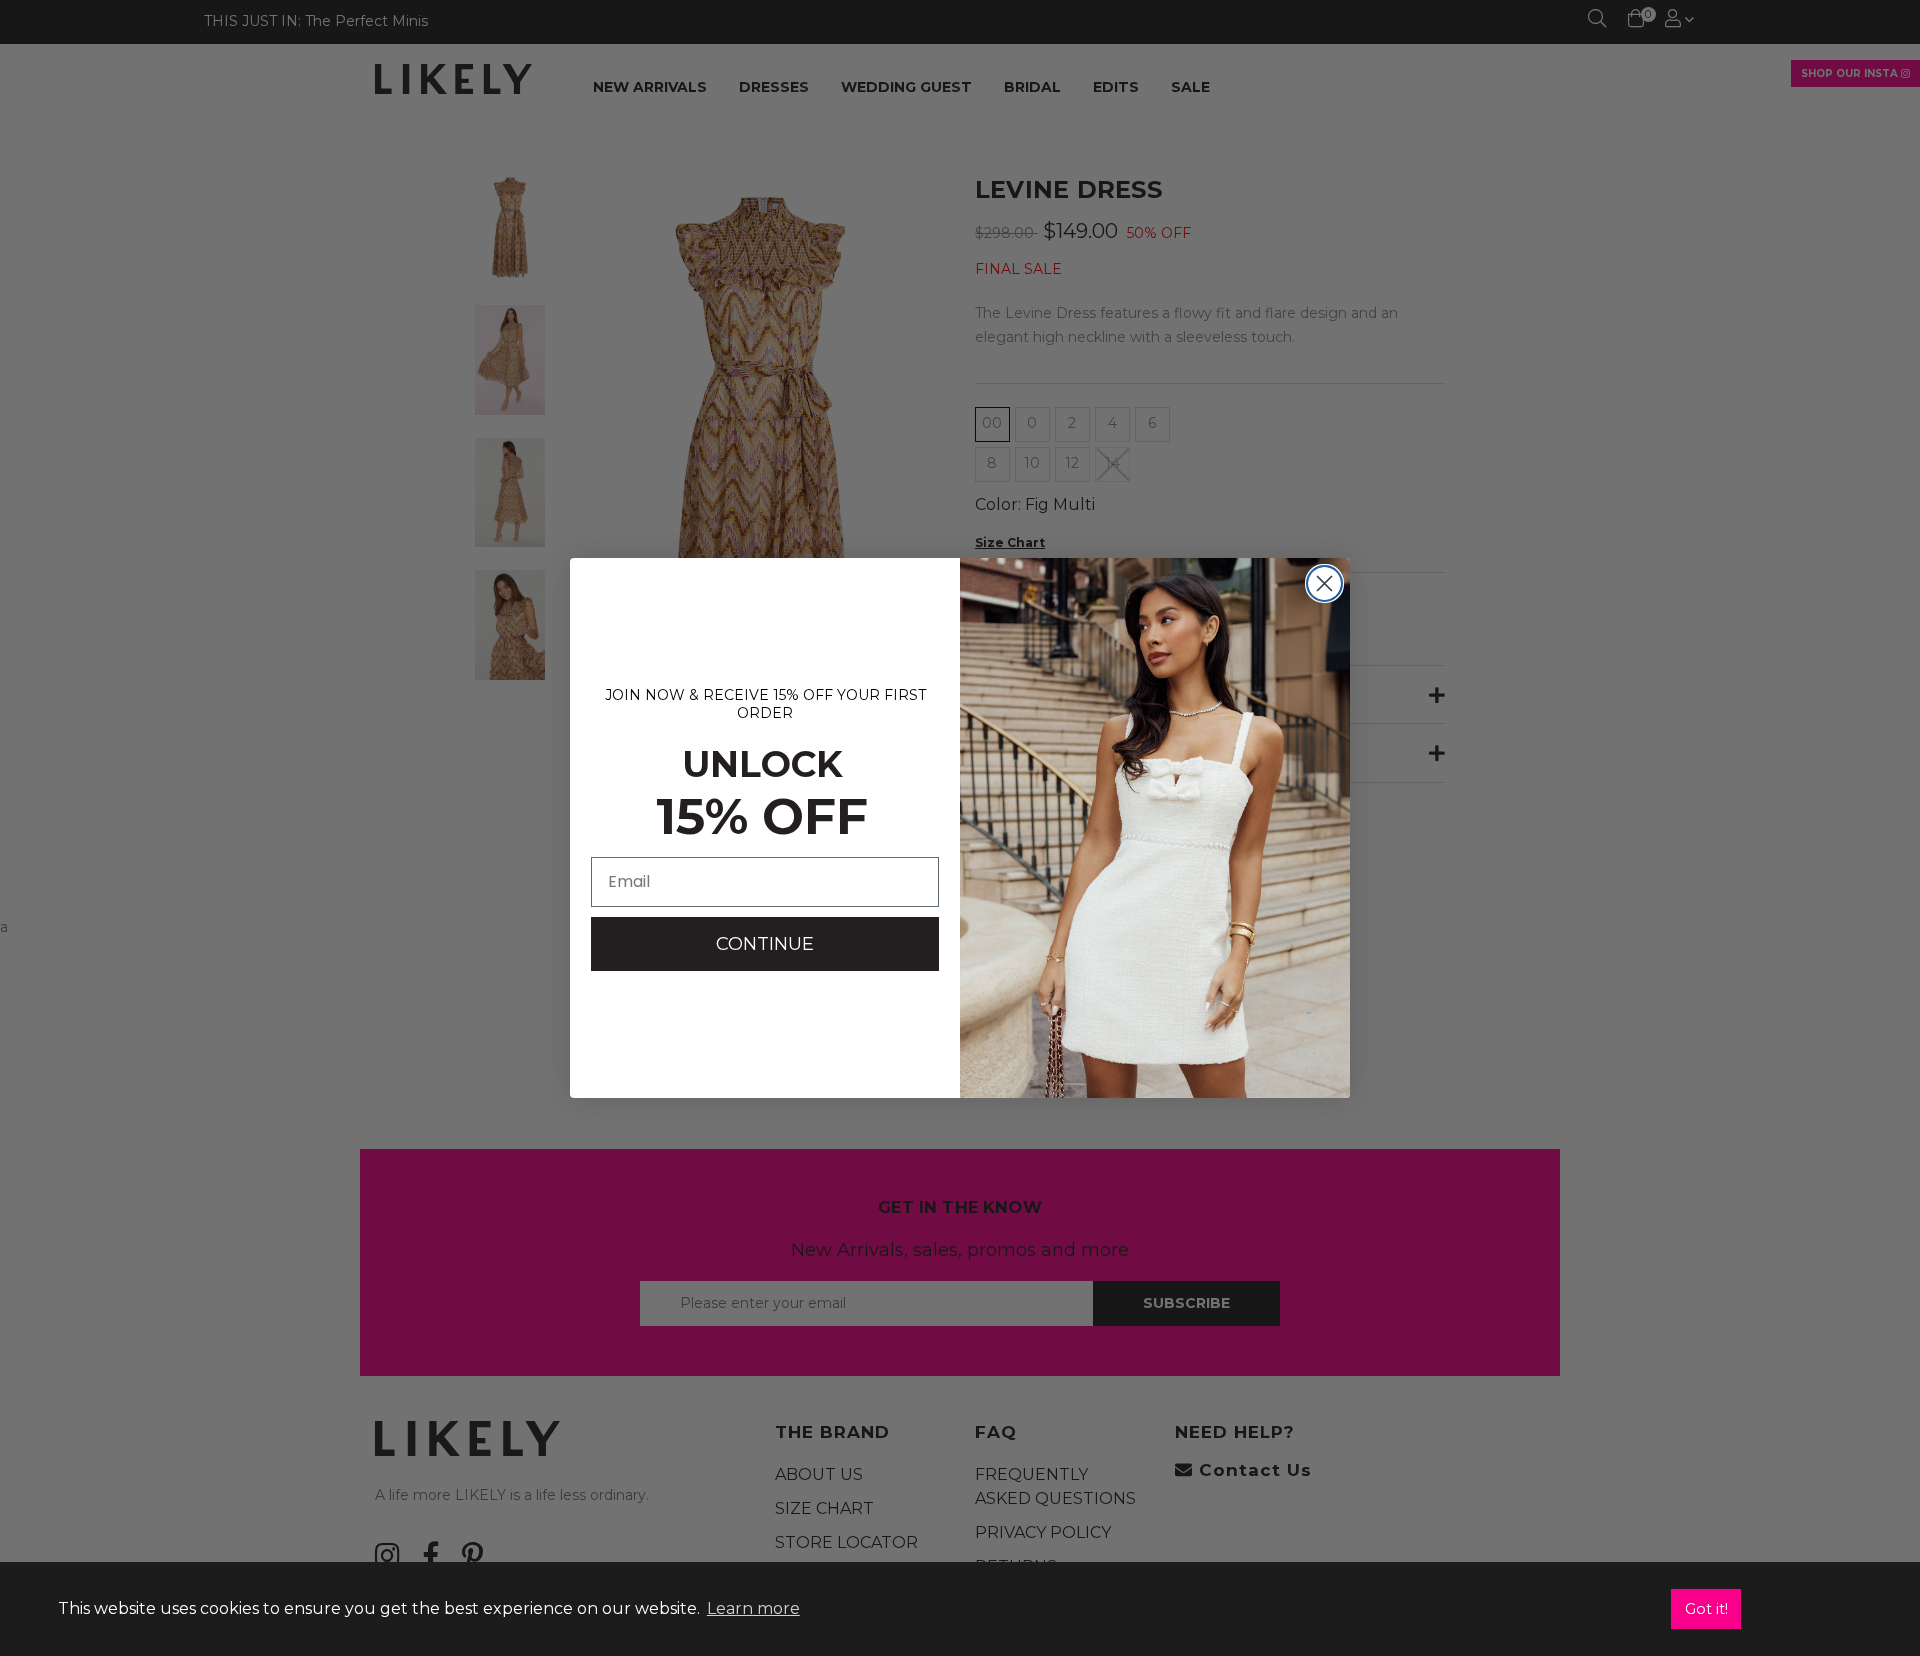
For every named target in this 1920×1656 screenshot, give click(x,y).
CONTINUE (765, 944)
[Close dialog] (1324, 583)
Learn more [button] (753, 1608)
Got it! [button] (1706, 1609)
